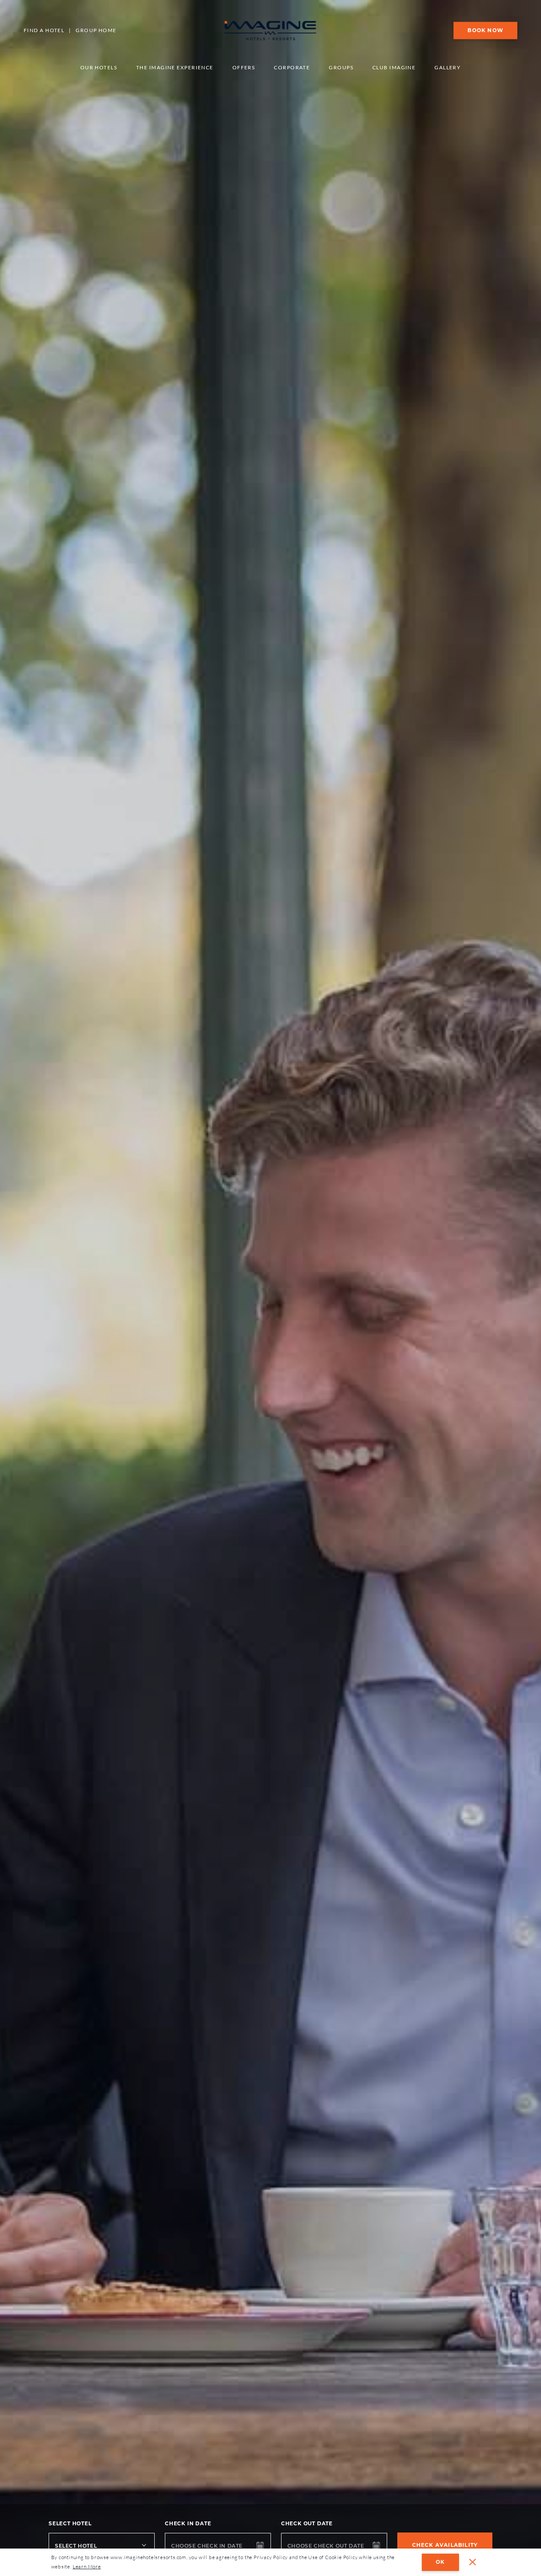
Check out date (307, 2523)
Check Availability (445, 2545)
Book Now (485, 30)
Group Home (96, 30)
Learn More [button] (87, 2566)
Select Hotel (70, 2523)
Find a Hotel (44, 30)
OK (440, 2562)
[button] (473, 2562)
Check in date (188, 2523)
